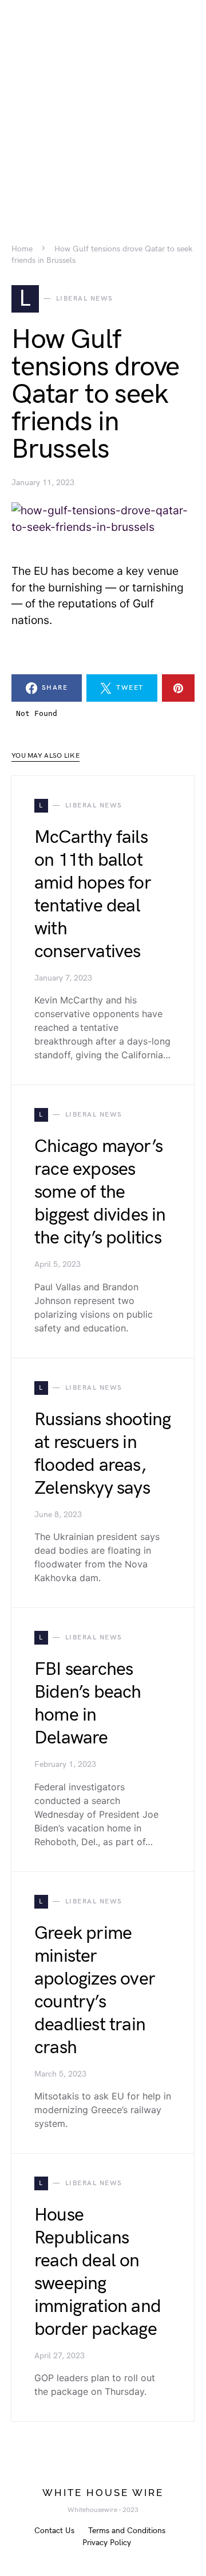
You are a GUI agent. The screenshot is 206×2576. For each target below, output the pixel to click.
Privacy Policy (107, 2543)
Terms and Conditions (127, 2531)
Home (22, 249)
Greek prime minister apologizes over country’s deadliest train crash (95, 1991)
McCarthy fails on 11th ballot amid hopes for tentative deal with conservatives (93, 895)
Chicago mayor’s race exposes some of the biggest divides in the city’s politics (100, 1192)
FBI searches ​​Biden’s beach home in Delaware (88, 1704)
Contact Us (54, 2531)
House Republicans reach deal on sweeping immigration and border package (98, 2272)
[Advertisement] (103, 103)
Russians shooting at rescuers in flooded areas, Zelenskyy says (102, 1454)
